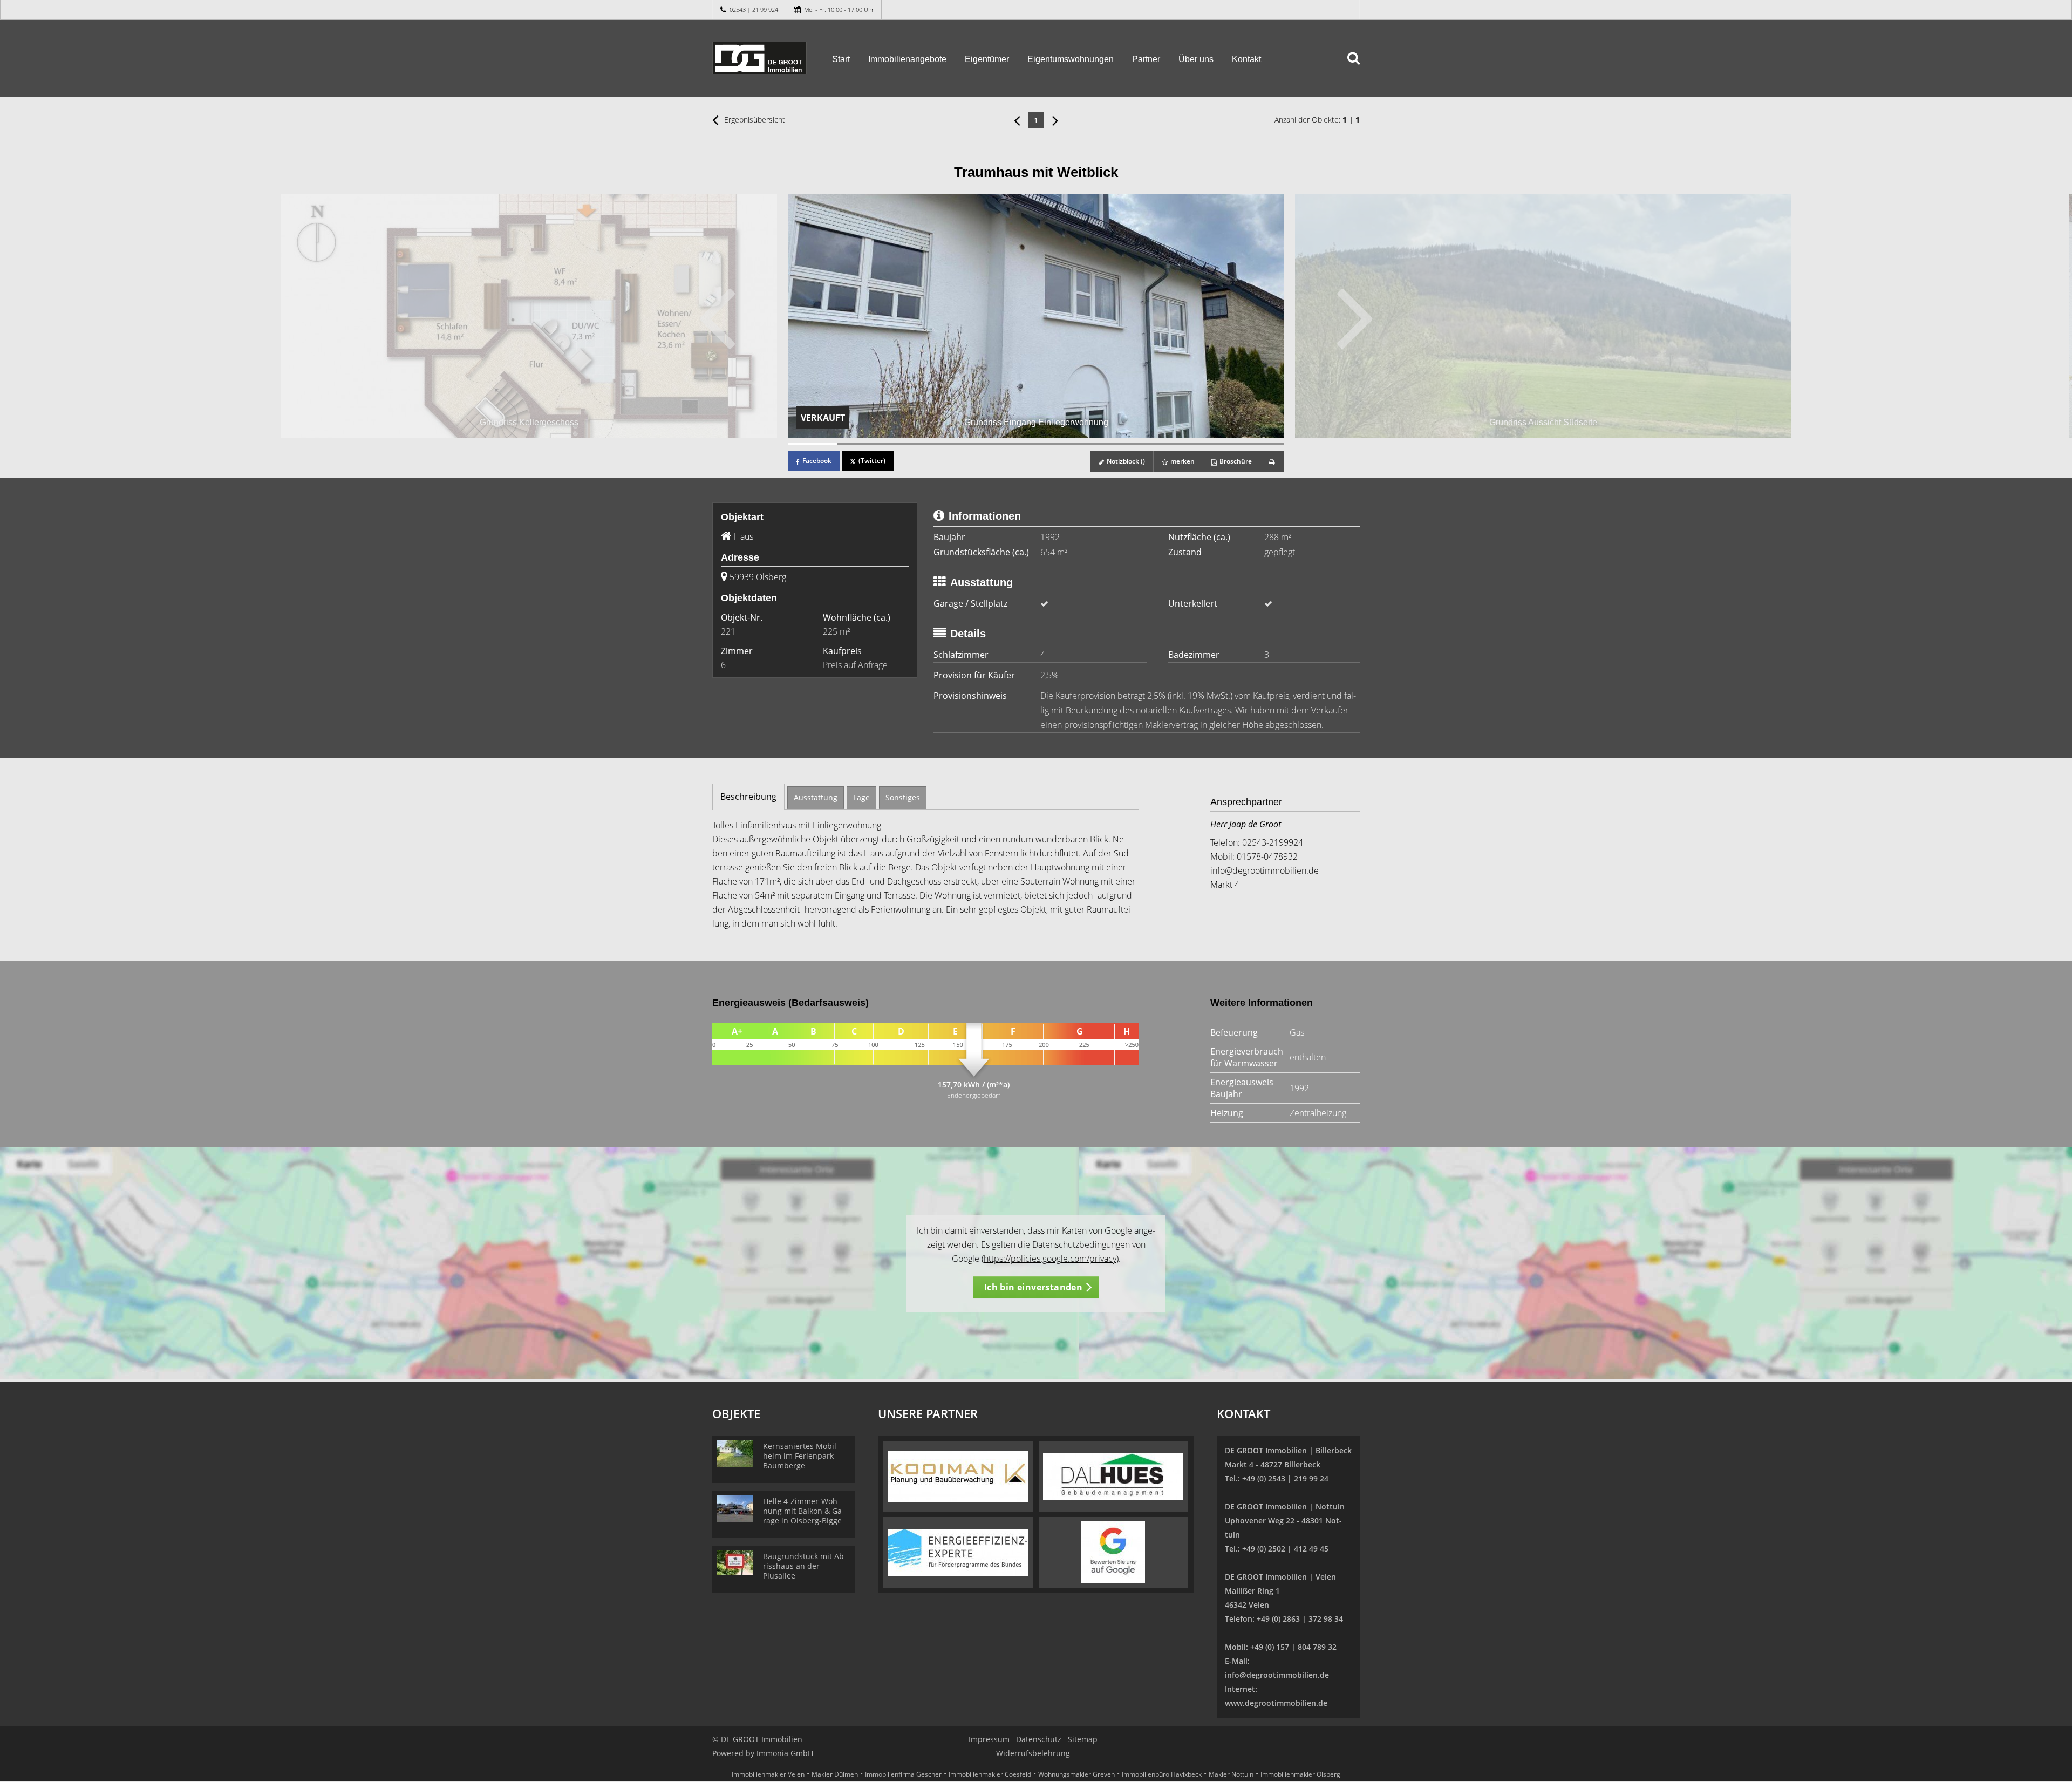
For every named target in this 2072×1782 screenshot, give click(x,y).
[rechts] (1055, 120)
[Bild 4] (962, 444)
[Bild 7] (1110, 444)
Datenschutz (1039, 1739)
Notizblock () (1125, 461)
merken (1182, 461)
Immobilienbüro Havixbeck (1162, 1774)
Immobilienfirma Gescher (903, 1774)
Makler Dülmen (835, 1774)
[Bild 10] (1259, 444)
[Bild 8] (1160, 444)
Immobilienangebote (907, 59)
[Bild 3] (912, 444)
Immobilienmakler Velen (768, 1774)
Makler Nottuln (1231, 1774)
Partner (1146, 59)
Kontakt (1246, 59)
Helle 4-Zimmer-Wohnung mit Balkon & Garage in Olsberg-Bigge (804, 1511)
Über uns (1196, 59)
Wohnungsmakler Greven (1076, 1774)
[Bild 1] (813, 444)
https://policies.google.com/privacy (1050, 1259)
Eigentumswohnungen (1071, 59)
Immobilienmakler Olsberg (1300, 1774)
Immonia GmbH (785, 1753)
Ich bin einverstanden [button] (1033, 1287)
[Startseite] (759, 58)
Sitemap (1083, 1739)
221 (728, 631)
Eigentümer (987, 59)
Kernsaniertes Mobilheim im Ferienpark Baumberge (801, 1456)
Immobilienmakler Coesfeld (990, 1774)
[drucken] (1272, 461)
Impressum (989, 1739)
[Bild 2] (862, 444)
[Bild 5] (1011, 444)
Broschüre (1235, 461)
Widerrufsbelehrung (1033, 1753)
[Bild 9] (1210, 444)
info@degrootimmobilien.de (1265, 870)
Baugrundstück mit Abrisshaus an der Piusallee (805, 1566)
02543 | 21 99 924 (754, 9)
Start (841, 59)
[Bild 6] (1061, 444)
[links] (1017, 120)
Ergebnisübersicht (754, 120)
